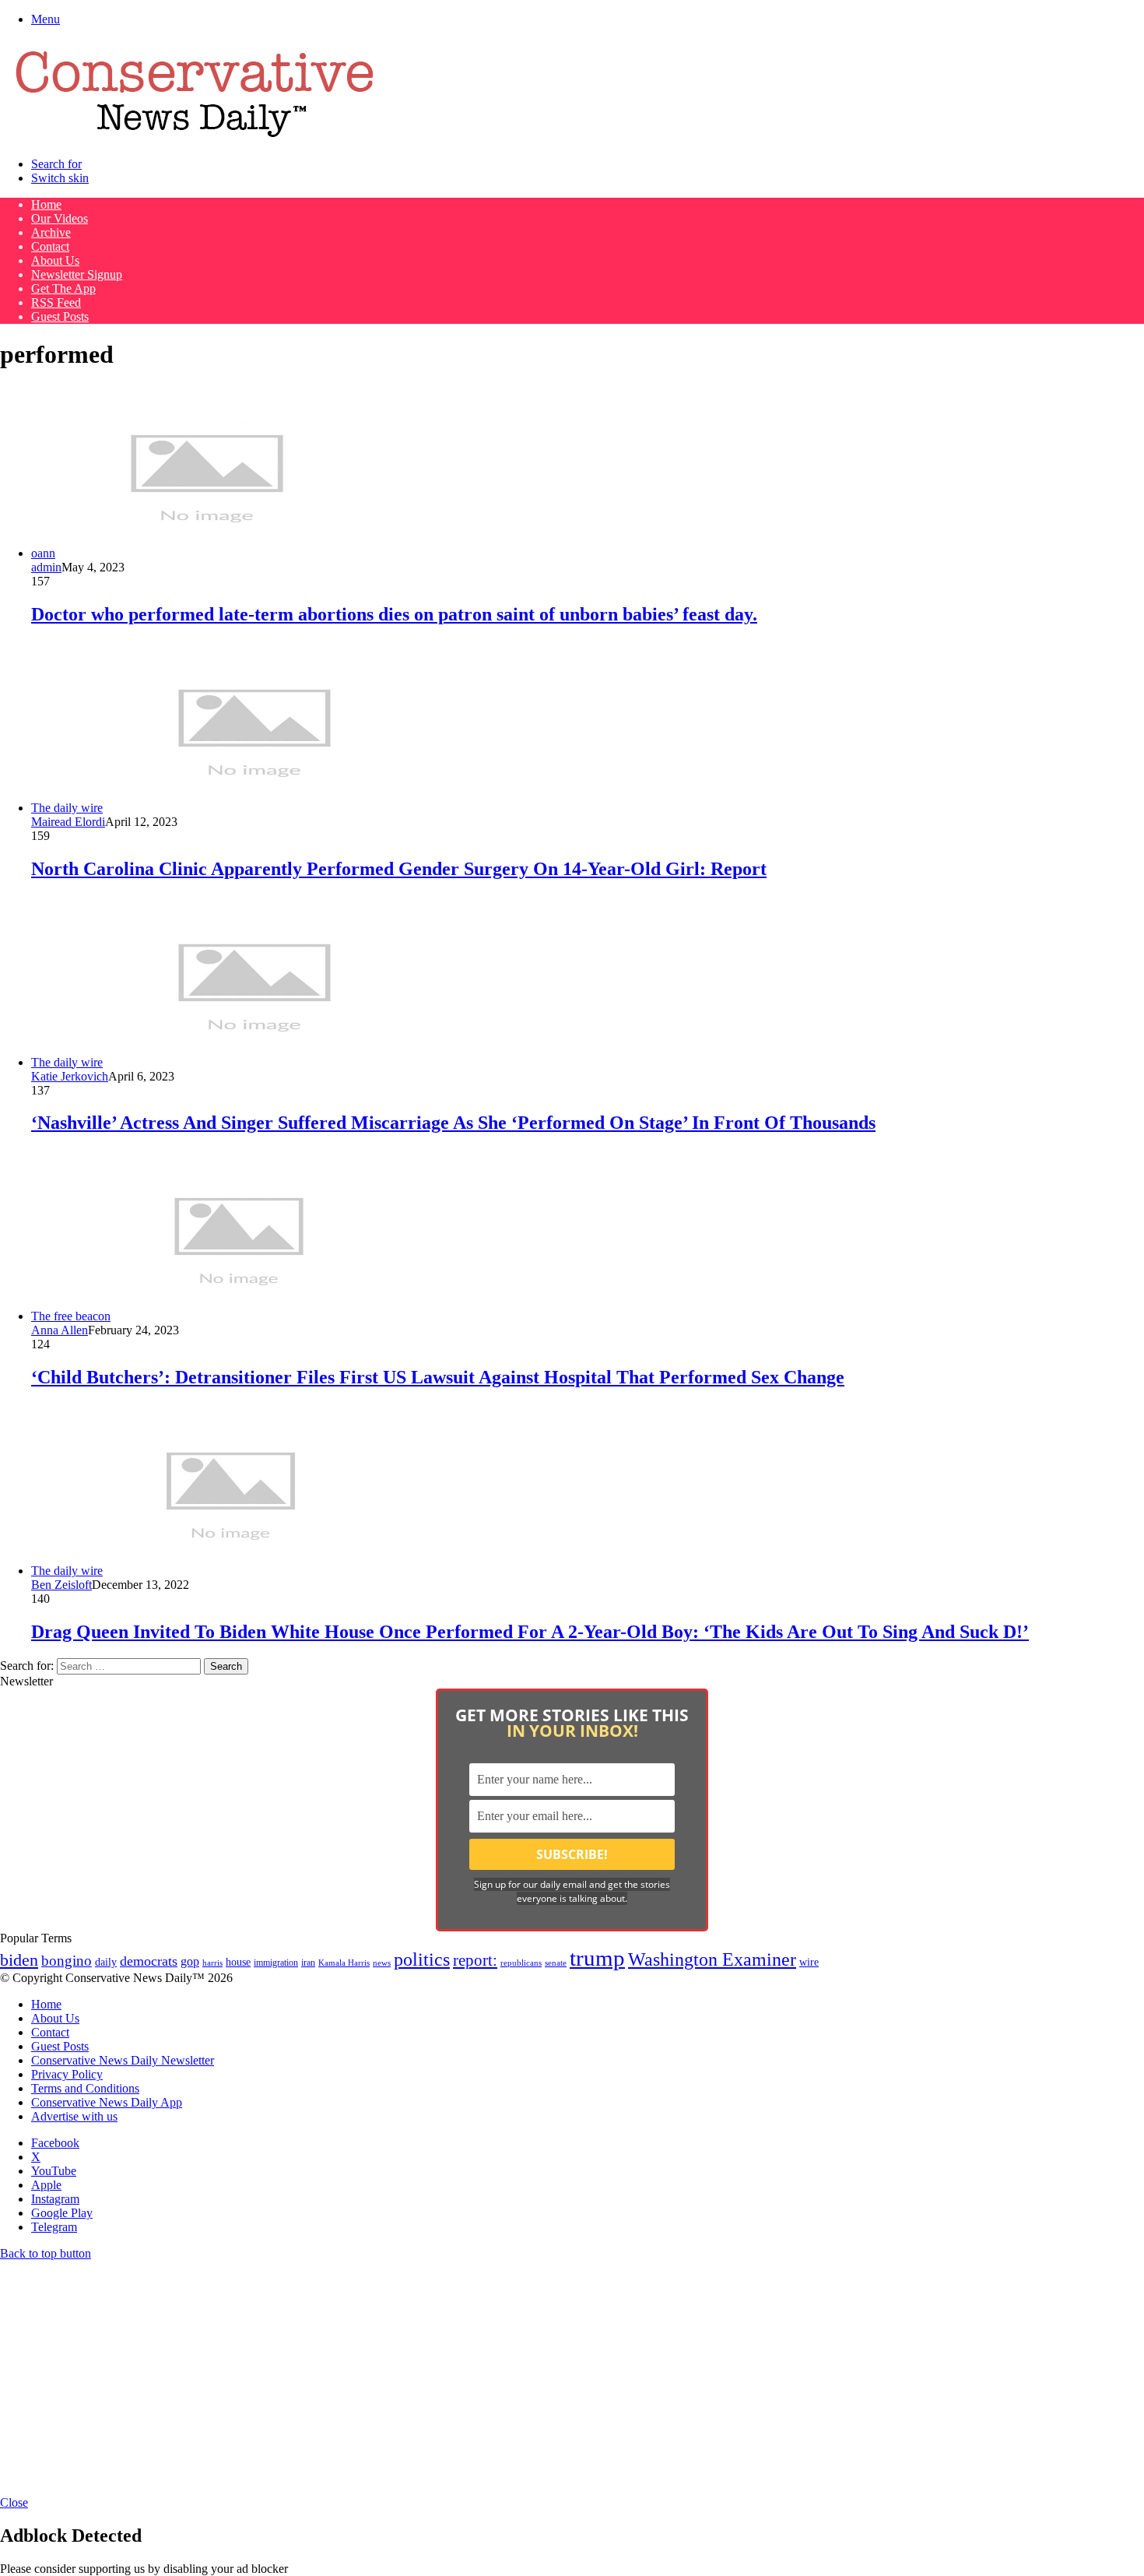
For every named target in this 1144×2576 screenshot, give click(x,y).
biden (19, 1960)
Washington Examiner (712, 1959)
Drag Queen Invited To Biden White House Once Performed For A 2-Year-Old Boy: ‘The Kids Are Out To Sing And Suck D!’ (530, 1632)
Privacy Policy (67, 2074)
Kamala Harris (344, 1963)
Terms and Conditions (85, 2088)
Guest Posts (60, 316)
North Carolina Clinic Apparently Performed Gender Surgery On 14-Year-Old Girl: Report (399, 869)
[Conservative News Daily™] (195, 137)
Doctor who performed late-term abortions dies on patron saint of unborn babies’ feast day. (394, 614)
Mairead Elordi (68, 822)
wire (809, 1962)
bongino (67, 1961)
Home (46, 204)
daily (106, 1962)
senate (556, 1963)
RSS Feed (56, 302)
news (382, 1963)
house (238, 1962)
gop (190, 1961)
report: (475, 1960)
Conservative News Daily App (107, 2102)
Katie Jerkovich (70, 1076)
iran (308, 1963)
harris (212, 1963)
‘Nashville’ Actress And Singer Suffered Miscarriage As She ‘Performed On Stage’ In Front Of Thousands (453, 1123)
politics (422, 1959)
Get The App (63, 288)
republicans (521, 1963)
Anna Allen (60, 1330)
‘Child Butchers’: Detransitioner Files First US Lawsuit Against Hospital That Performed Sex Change (438, 1377)
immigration (276, 1963)
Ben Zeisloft (61, 1585)
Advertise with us (74, 2116)
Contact (50, 246)
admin (46, 567)
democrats (149, 1961)
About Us (55, 260)
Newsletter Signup (77, 274)
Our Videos (60, 218)
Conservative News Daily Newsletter (123, 2060)
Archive (51, 232)
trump (597, 1958)
